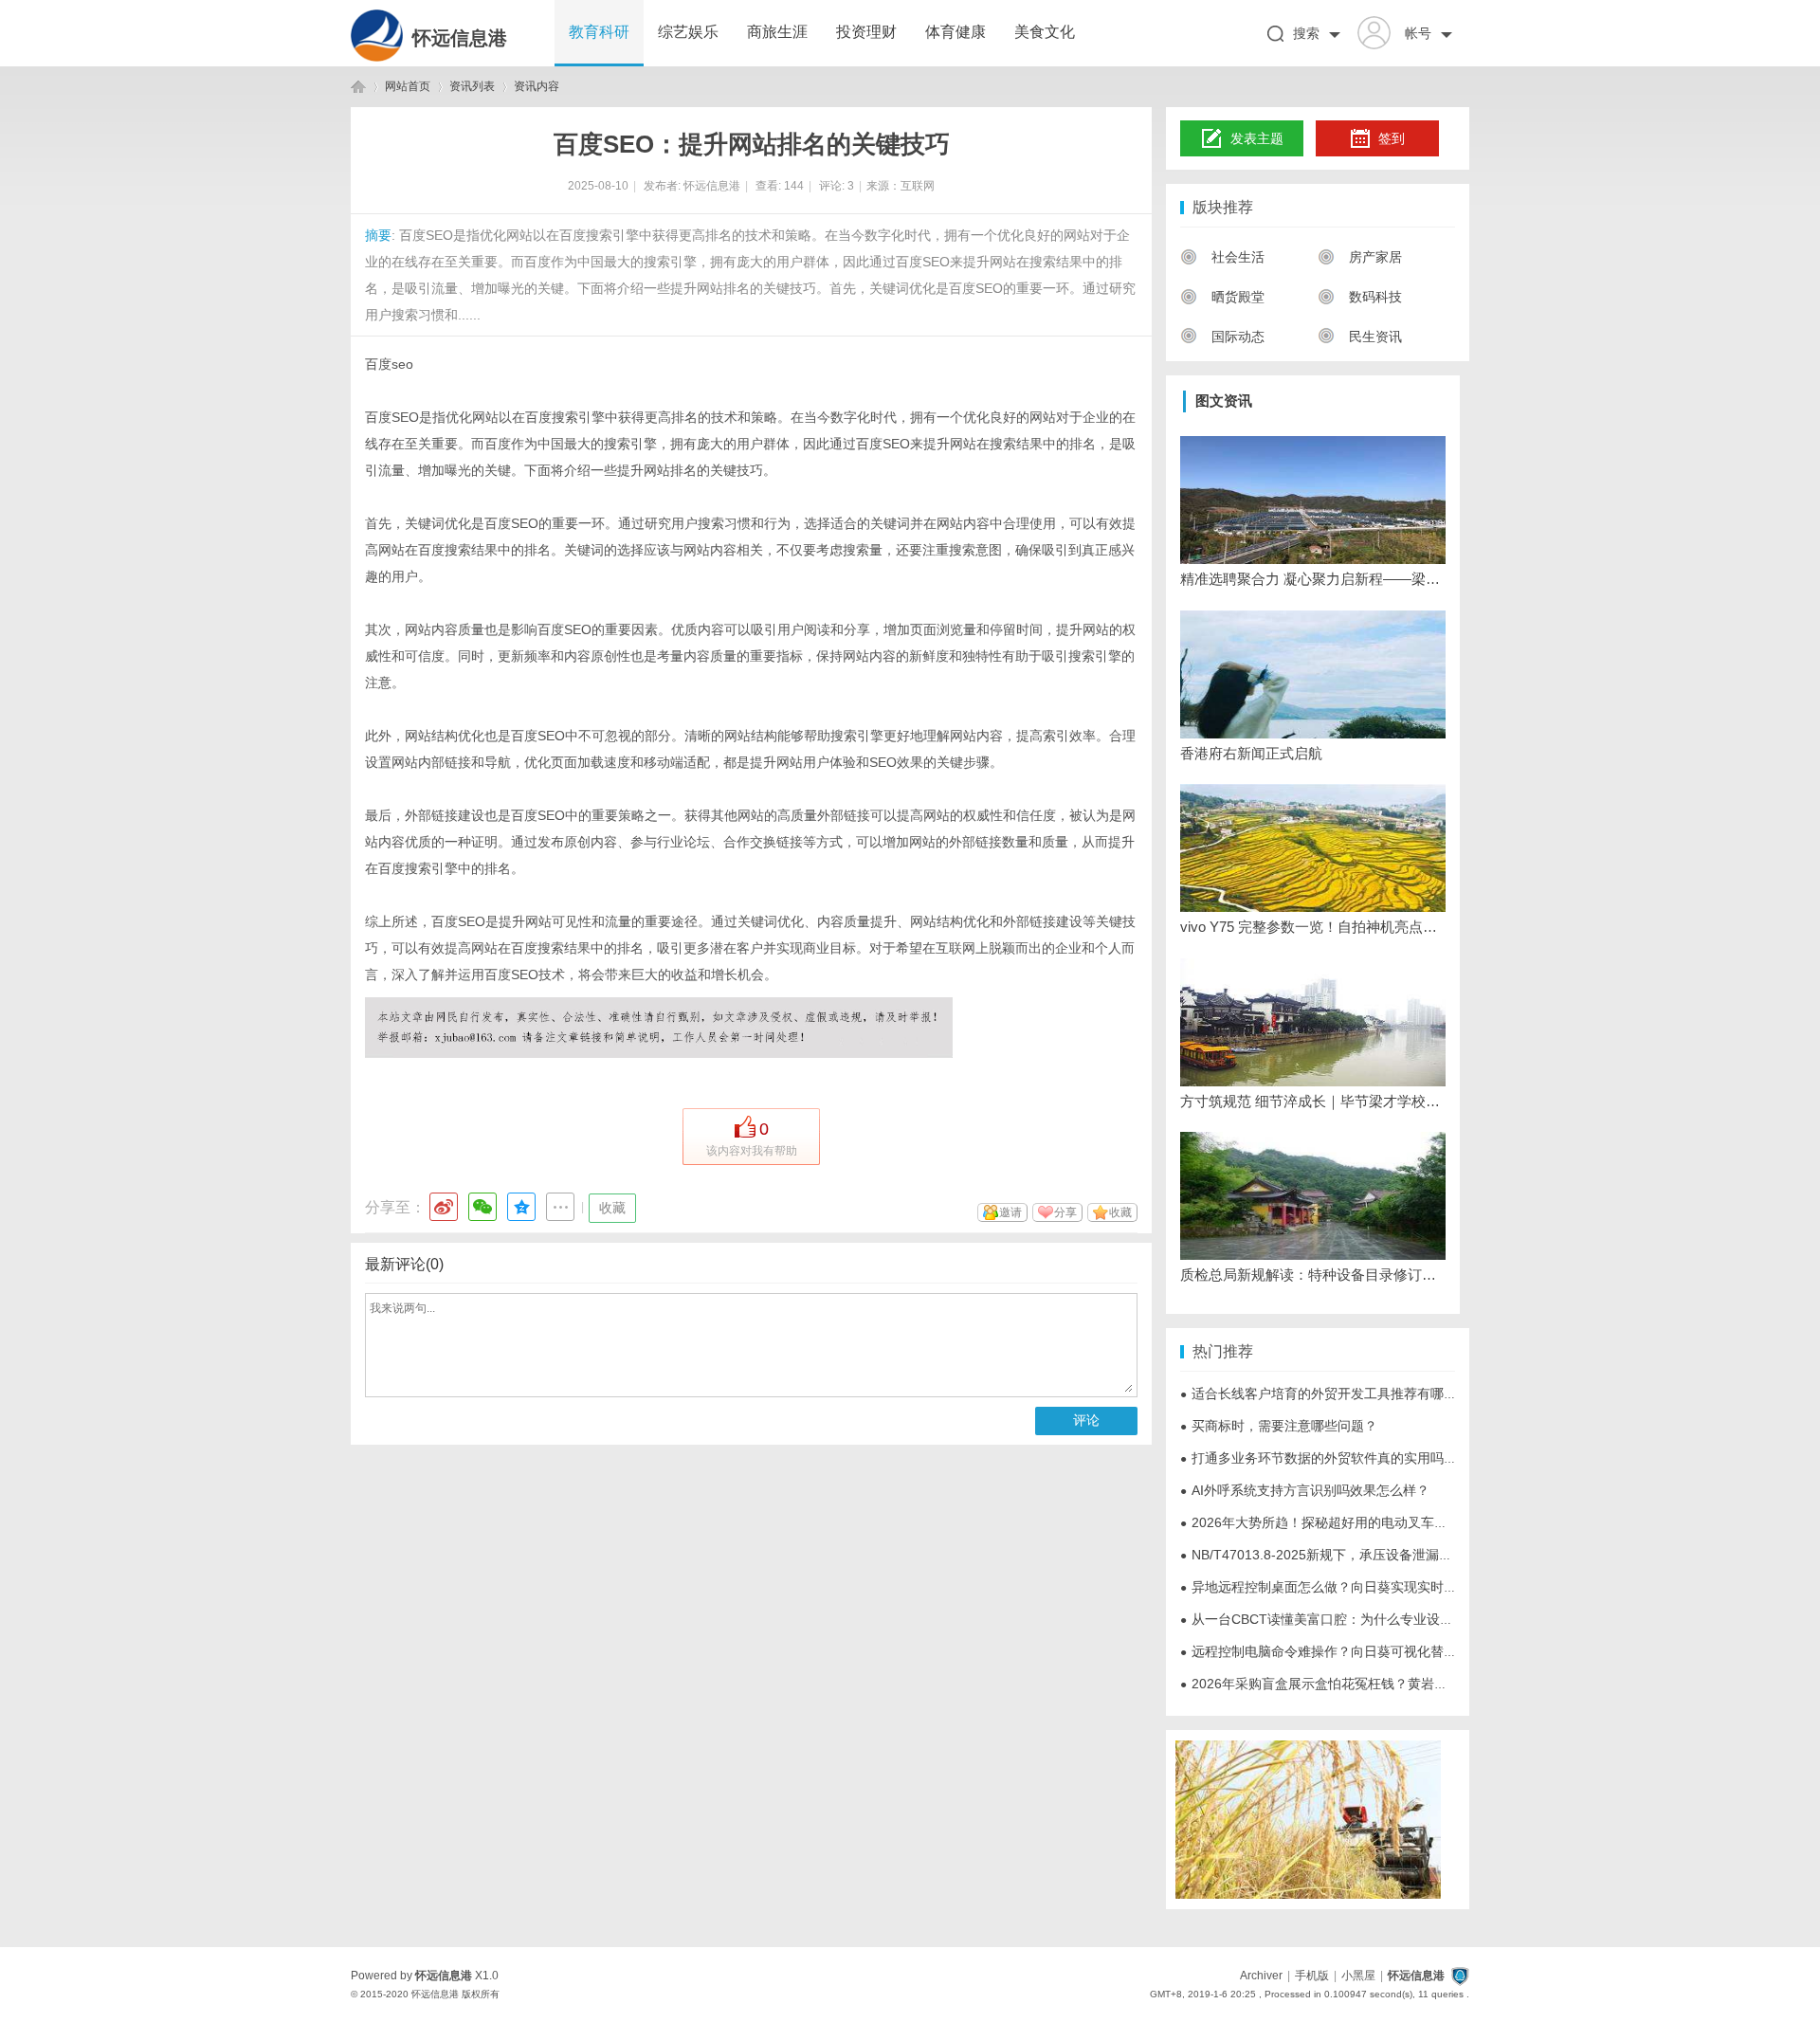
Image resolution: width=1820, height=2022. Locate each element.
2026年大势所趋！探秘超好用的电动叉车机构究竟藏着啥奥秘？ (1374, 1522)
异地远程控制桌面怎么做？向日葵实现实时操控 (1325, 1587)
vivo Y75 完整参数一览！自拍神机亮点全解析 (1313, 927)
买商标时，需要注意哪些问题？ (1279, 1426)
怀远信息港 (460, 38)
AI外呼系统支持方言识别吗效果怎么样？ (1305, 1490)
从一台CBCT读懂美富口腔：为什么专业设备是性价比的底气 (1363, 1619)
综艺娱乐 (688, 32)
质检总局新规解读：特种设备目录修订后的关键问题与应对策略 (1313, 1275)
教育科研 (599, 32)
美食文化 (1045, 32)
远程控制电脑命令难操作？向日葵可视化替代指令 (1332, 1651)
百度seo (389, 364)
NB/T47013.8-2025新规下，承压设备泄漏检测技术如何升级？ (1369, 1555)
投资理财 (866, 32)
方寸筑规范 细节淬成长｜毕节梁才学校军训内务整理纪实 (1313, 1101)
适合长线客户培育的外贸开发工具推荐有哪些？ (1325, 1394)
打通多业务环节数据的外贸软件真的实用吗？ (1319, 1458)
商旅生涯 (777, 32)
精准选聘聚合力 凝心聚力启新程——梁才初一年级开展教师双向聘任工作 (1313, 579)
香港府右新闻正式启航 (1251, 753)
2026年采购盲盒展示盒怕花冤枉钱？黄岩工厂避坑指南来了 (1360, 1684)
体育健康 (955, 32)
